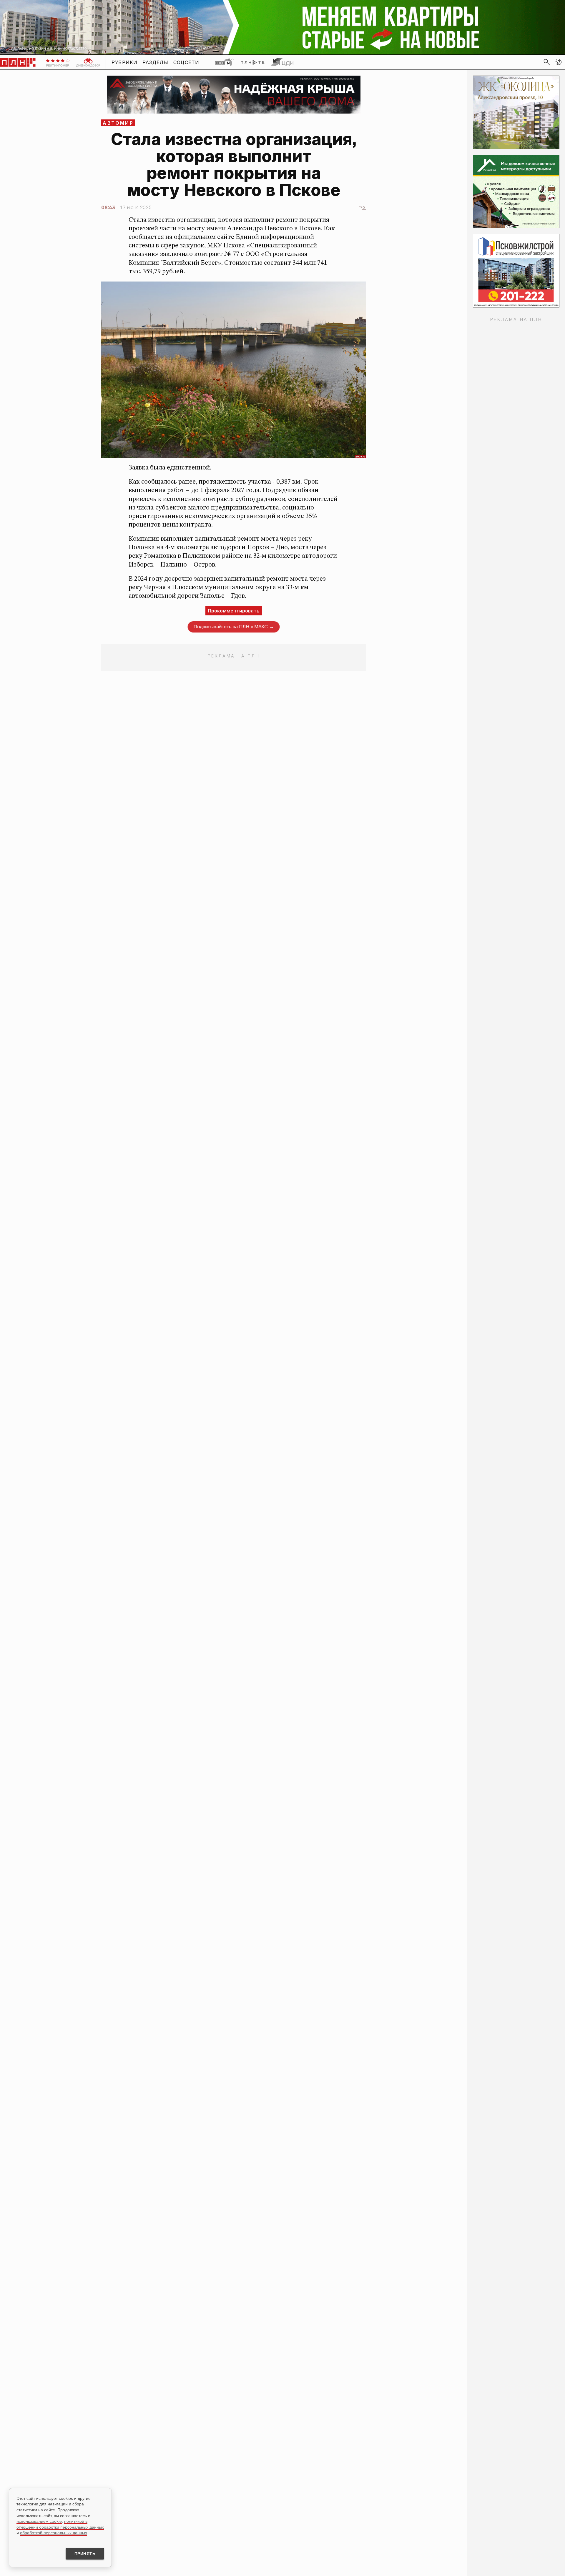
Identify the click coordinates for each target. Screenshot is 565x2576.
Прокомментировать (234, 611)
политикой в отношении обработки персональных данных (60, 2524)
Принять (85, 2554)
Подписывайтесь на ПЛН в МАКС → (234, 626)
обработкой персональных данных (54, 2533)
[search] (547, 62)
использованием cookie (39, 2521)
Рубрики (125, 62)
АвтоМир (118, 123)
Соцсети (186, 62)
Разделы (156, 62)
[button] (559, 62)
